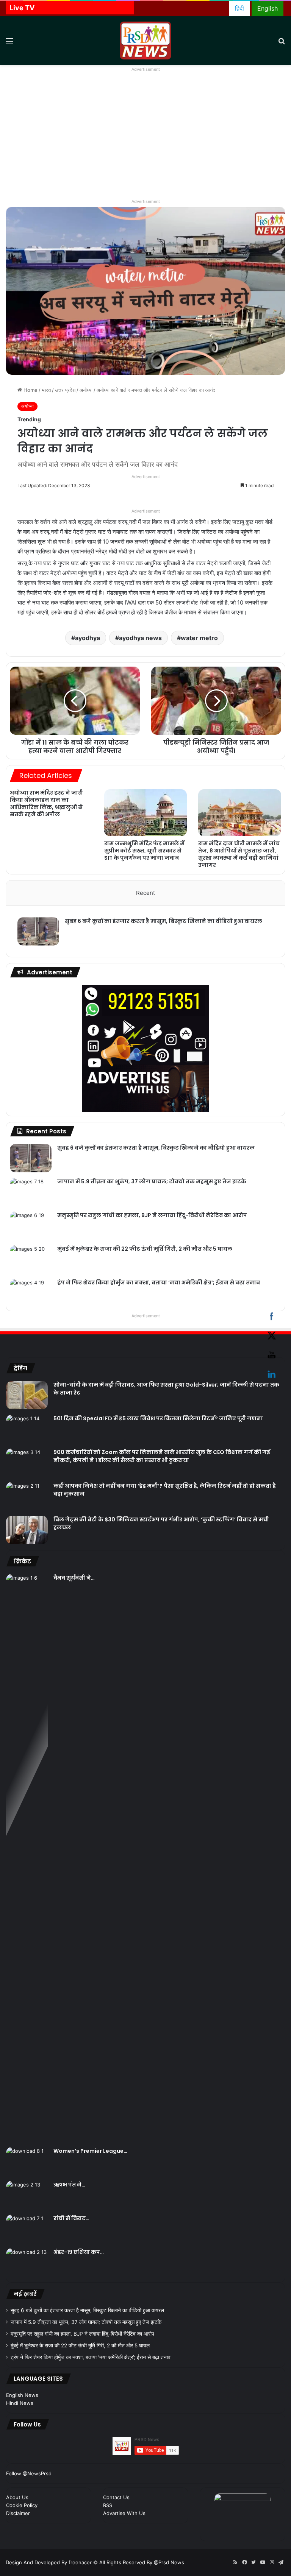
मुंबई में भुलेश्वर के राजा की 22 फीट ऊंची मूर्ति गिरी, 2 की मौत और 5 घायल (145, 1249)
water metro (199, 638)
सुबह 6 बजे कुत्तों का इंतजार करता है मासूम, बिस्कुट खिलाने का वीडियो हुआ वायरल (163, 921)
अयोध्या (86, 390)
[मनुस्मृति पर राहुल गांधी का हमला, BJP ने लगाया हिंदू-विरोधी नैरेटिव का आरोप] (31, 1226)
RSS (108, 2505)
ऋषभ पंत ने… (69, 2185)
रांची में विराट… (71, 2218)
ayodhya (88, 638)
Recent (145, 893)
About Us (17, 2497)
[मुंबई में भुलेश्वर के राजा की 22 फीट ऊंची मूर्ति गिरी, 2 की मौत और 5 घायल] (31, 1259)
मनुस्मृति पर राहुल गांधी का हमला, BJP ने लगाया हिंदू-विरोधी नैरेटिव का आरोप (152, 1215)
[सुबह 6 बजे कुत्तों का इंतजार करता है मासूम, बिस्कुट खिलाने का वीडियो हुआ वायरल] (38, 931)
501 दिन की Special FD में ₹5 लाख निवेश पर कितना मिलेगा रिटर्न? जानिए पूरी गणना (158, 1418)
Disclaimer (18, 2513)
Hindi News (20, 2403)
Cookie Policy (22, 2505)
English (268, 8)
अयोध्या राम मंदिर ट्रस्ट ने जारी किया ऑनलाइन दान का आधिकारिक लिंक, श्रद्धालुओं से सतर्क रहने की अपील (46, 803)
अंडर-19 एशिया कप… (79, 2252)
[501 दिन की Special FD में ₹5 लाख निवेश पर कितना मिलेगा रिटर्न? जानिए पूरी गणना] (27, 1429)
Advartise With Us (124, 2513)
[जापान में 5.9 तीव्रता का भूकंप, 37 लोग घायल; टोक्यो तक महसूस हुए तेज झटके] (31, 1192)
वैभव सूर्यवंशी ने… (74, 1578)
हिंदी (239, 8)
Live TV (22, 8)
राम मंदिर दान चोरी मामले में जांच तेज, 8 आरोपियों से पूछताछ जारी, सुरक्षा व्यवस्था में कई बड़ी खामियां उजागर (239, 854)
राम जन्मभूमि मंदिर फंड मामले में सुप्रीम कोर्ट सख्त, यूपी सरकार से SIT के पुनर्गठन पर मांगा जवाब (144, 851)
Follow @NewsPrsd (29, 2473)
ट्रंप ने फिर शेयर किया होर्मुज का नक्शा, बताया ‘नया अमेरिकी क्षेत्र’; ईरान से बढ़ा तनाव (159, 1283)
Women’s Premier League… (90, 2151)
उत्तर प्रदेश (65, 390)
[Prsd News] (145, 41)
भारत (46, 390)
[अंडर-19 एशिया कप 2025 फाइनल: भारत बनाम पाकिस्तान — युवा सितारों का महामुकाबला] (27, 2262)
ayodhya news (140, 638)
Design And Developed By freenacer (49, 2562)
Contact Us (116, 2497)
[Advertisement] (145, 140)
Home (30, 390)
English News (22, 2395)
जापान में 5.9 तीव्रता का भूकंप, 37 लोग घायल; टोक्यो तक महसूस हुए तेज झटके (152, 1181)
